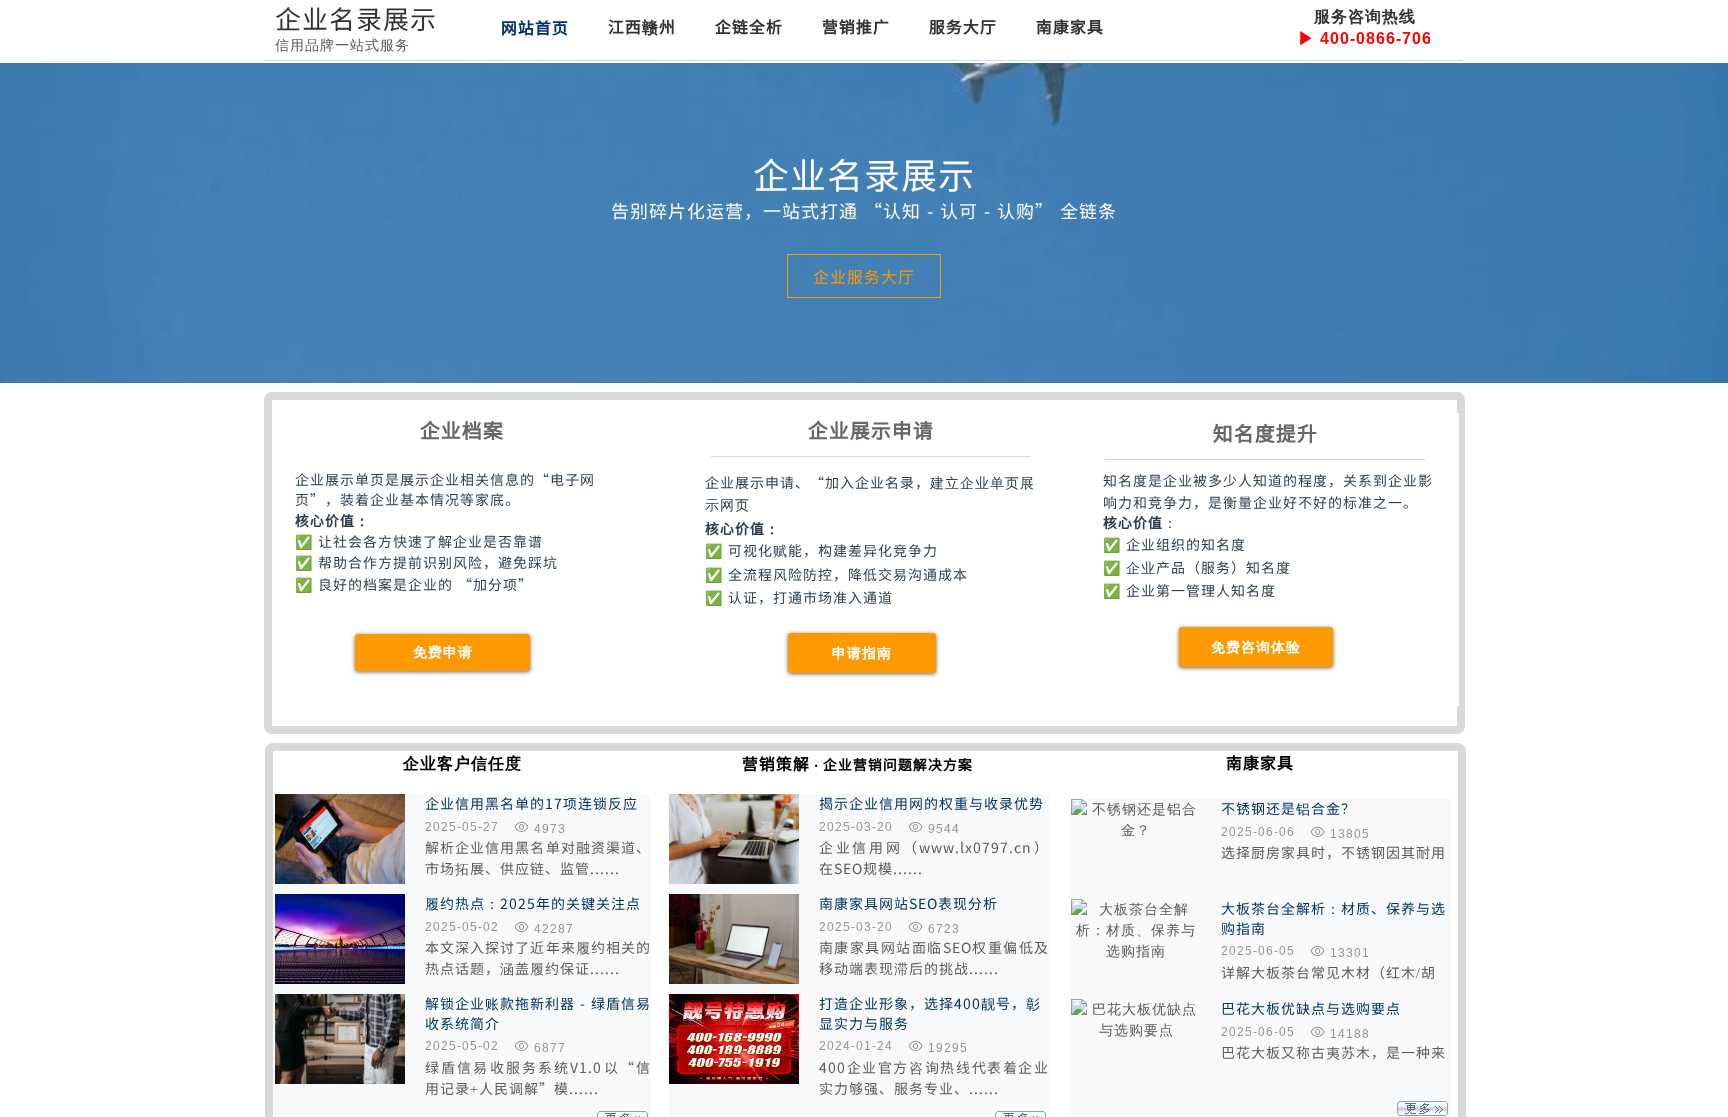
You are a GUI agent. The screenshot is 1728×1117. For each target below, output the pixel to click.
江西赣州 (642, 26)
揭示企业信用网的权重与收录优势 (931, 803)
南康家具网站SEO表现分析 (908, 903)
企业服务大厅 (864, 276)
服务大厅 (963, 26)
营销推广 (856, 26)
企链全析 (749, 26)
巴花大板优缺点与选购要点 (1311, 1008)
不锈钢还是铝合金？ (1288, 808)
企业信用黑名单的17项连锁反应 (531, 803)
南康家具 (1070, 26)
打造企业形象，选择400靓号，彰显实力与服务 (930, 1013)
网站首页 (535, 27)
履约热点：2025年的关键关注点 (533, 903)
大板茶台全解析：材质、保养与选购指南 (1333, 918)
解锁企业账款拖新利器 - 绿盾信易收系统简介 (538, 1013)
